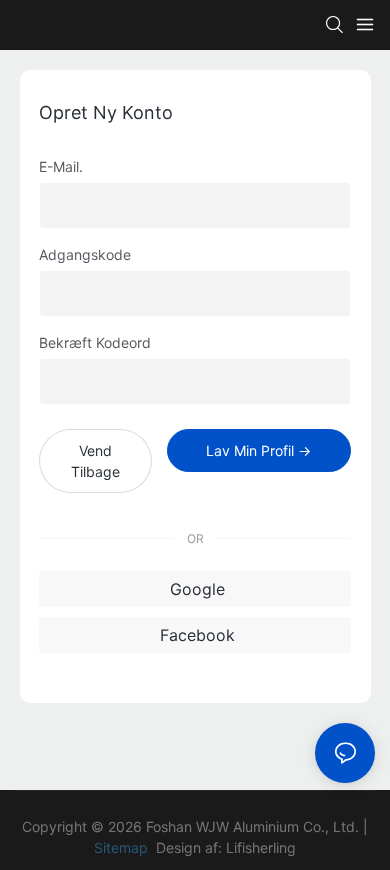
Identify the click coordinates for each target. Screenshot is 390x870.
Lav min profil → (258, 450)
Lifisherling (261, 847)
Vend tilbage (95, 461)
